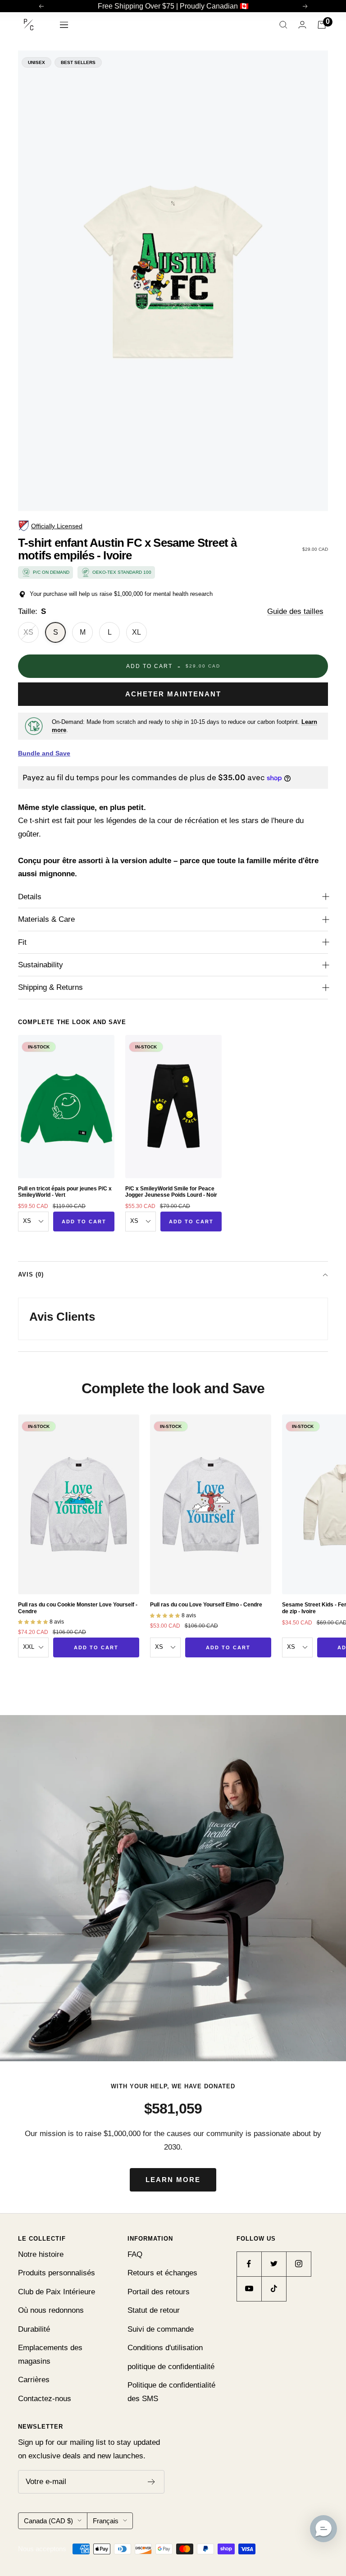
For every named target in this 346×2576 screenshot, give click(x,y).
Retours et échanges (162, 2273)
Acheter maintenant (173, 694)
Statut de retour (154, 2310)
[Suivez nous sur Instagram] (298, 2264)
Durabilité (34, 2329)
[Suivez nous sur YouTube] (249, 2289)
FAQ (135, 2254)
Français (106, 2521)
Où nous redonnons (51, 2310)
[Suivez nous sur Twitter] (274, 2264)
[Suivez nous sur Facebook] (249, 2264)
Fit (22, 942)
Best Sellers (78, 62)
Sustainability (41, 965)
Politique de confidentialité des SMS (171, 2392)
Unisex (36, 62)
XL (137, 632)
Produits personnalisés (57, 2273)
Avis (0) (31, 1274)
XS (28, 632)
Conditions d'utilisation (165, 2348)
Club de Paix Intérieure (57, 2292)
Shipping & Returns (50, 987)
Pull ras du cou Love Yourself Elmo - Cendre (206, 1605)
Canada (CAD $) (48, 2521)
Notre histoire (41, 2254)
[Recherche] (283, 25)
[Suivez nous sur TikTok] (274, 2289)
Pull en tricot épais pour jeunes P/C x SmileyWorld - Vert (65, 1192)
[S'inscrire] (152, 2482)
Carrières (34, 2380)
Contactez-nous (45, 2399)
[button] (323, 2529)
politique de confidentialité (171, 2367)
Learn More (173, 2180)
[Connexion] (302, 25)
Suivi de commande (161, 2329)
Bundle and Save (44, 753)
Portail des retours (159, 2292)
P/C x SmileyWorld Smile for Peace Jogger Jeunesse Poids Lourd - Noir (171, 1192)
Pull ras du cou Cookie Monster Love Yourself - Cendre (78, 1608)
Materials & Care (46, 919)
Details (30, 897)
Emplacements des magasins (50, 2354)
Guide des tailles (295, 611)
